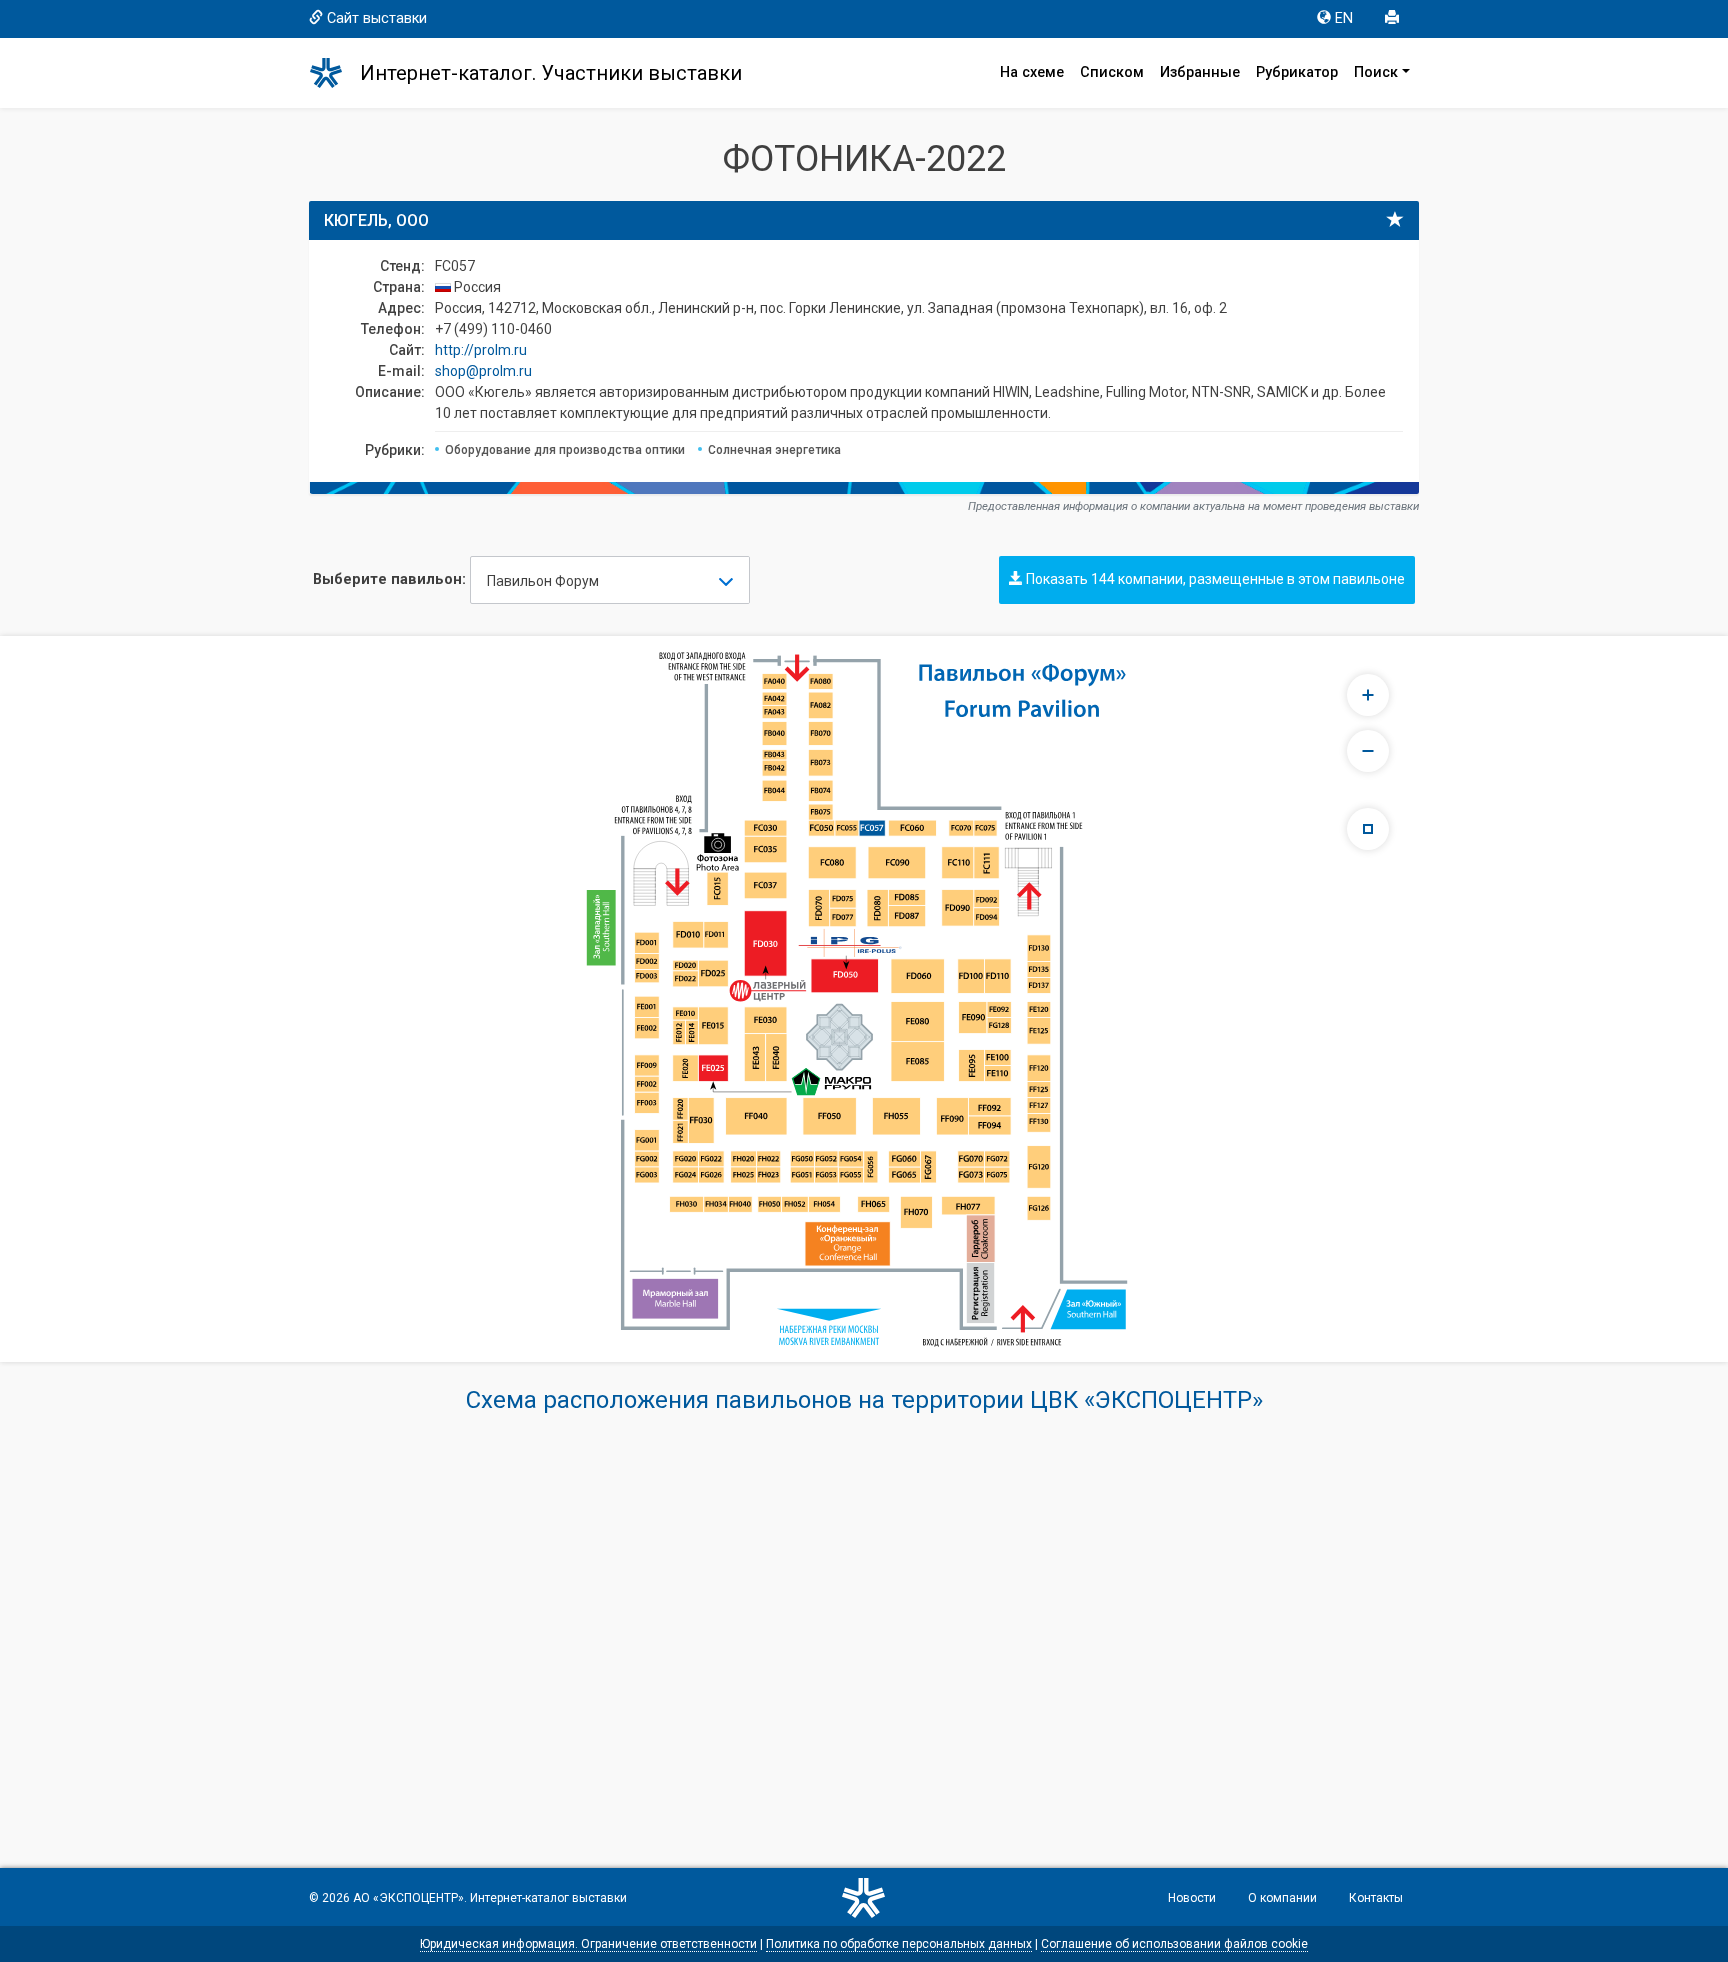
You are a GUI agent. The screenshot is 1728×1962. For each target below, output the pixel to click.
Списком (1112, 72)
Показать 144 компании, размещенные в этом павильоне (1214, 579)
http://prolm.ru (481, 350)
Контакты (1376, 1898)
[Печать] (1394, 19)
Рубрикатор (1297, 72)
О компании (1282, 1898)
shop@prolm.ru (483, 371)
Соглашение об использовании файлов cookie (1174, 1944)
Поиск (1376, 72)
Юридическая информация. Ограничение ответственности (588, 1944)
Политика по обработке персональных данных (899, 1944)
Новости (1192, 1898)
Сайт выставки (377, 18)
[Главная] (335, 73)
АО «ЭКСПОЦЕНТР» (408, 1898)
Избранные (1200, 72)
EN (1344, 18)
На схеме (1032, 72)
